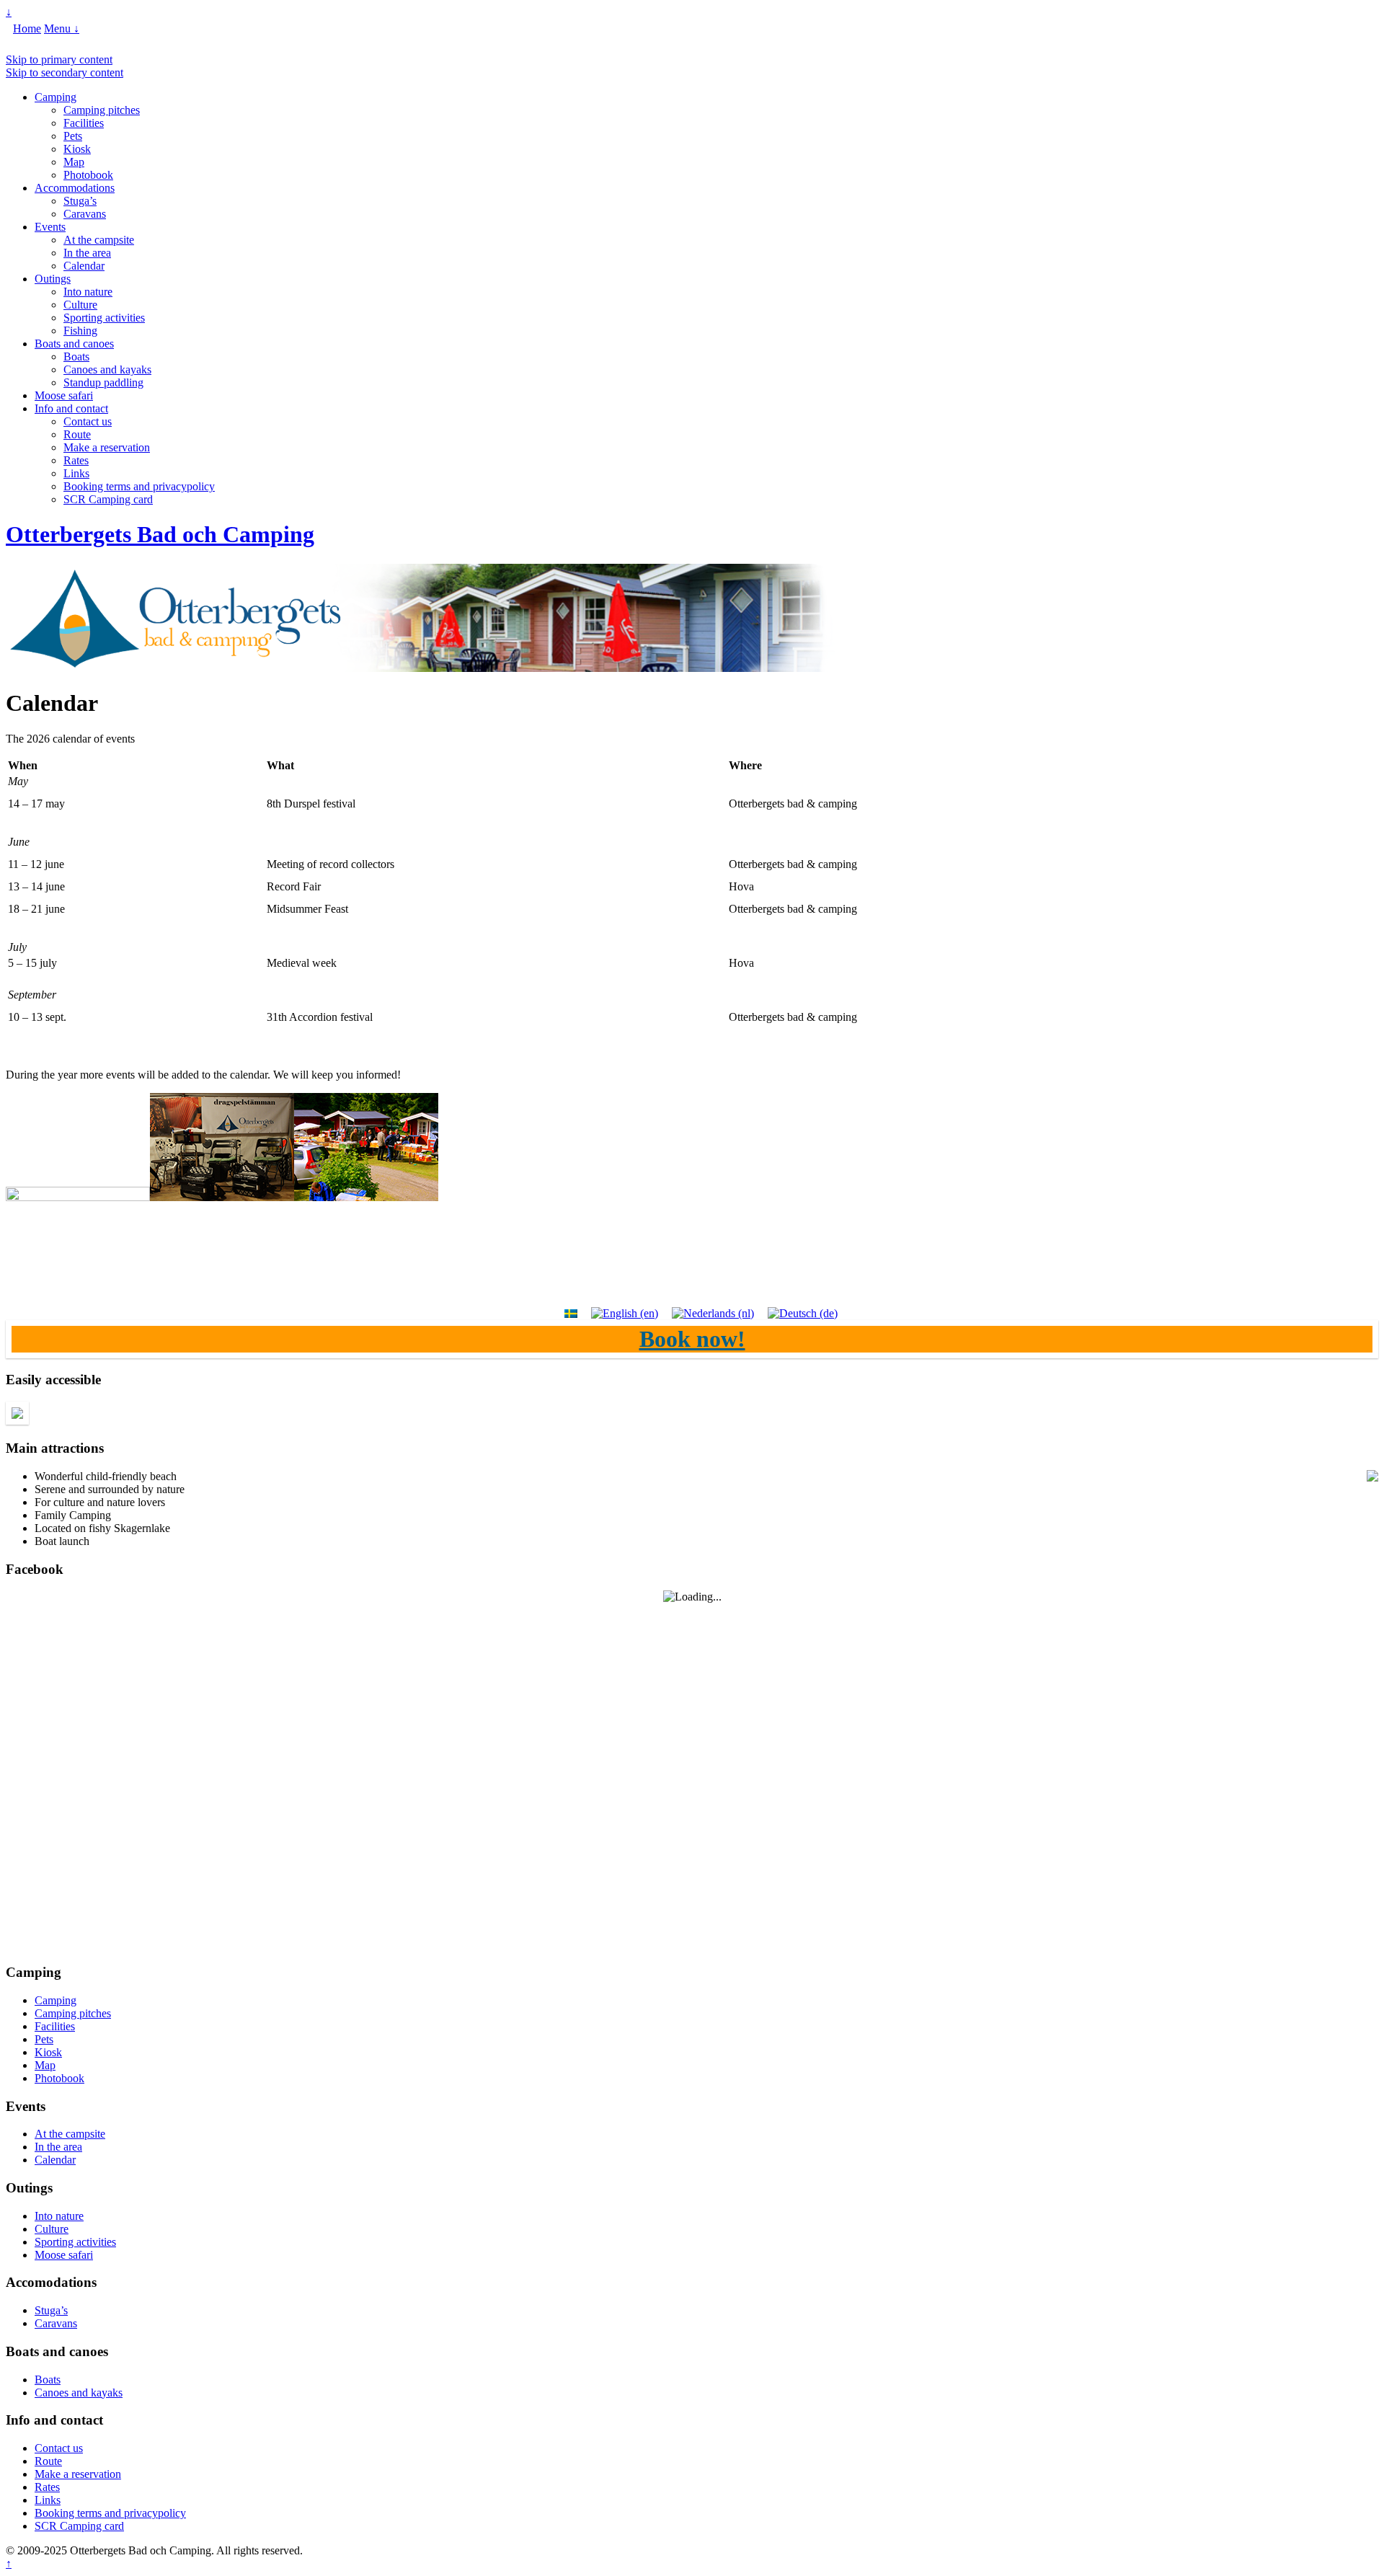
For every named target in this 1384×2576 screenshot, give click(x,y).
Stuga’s (80, 201)
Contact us (88, 421)
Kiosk (77, 149)
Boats (76, 357)
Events (50, 227)
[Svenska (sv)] (571, 1313)
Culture (80, 305)
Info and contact (71, 408)
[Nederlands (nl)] (713, 1313)
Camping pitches (102, 110)
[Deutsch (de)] (803, 1313)
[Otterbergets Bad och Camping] (420, 668)
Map (74, 162)
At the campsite (99, 240)
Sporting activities (104, 318)
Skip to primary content (59, 59)
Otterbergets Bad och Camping (160, 534)
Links (76, 473)
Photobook (88, 175)
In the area (87, 253)
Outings (53, 279)
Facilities (84, 123)
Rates (76, 460)
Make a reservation (107, 447)
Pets (73, 136)
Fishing (80, 331)
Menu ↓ (62, 28)
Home (27, 28)
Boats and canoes (74, 344)
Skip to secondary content (65, 72)
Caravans (85, 214)
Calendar (84, 266)
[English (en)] (625, 1313)
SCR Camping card (108, 499)
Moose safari (64, 395)
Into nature (88, 292)
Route (77, 434)
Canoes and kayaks (107, 369)
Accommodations (75, 188)
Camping (56, 97)
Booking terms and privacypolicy (139, 486)
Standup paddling (103, 382)
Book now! (692, 1339)
